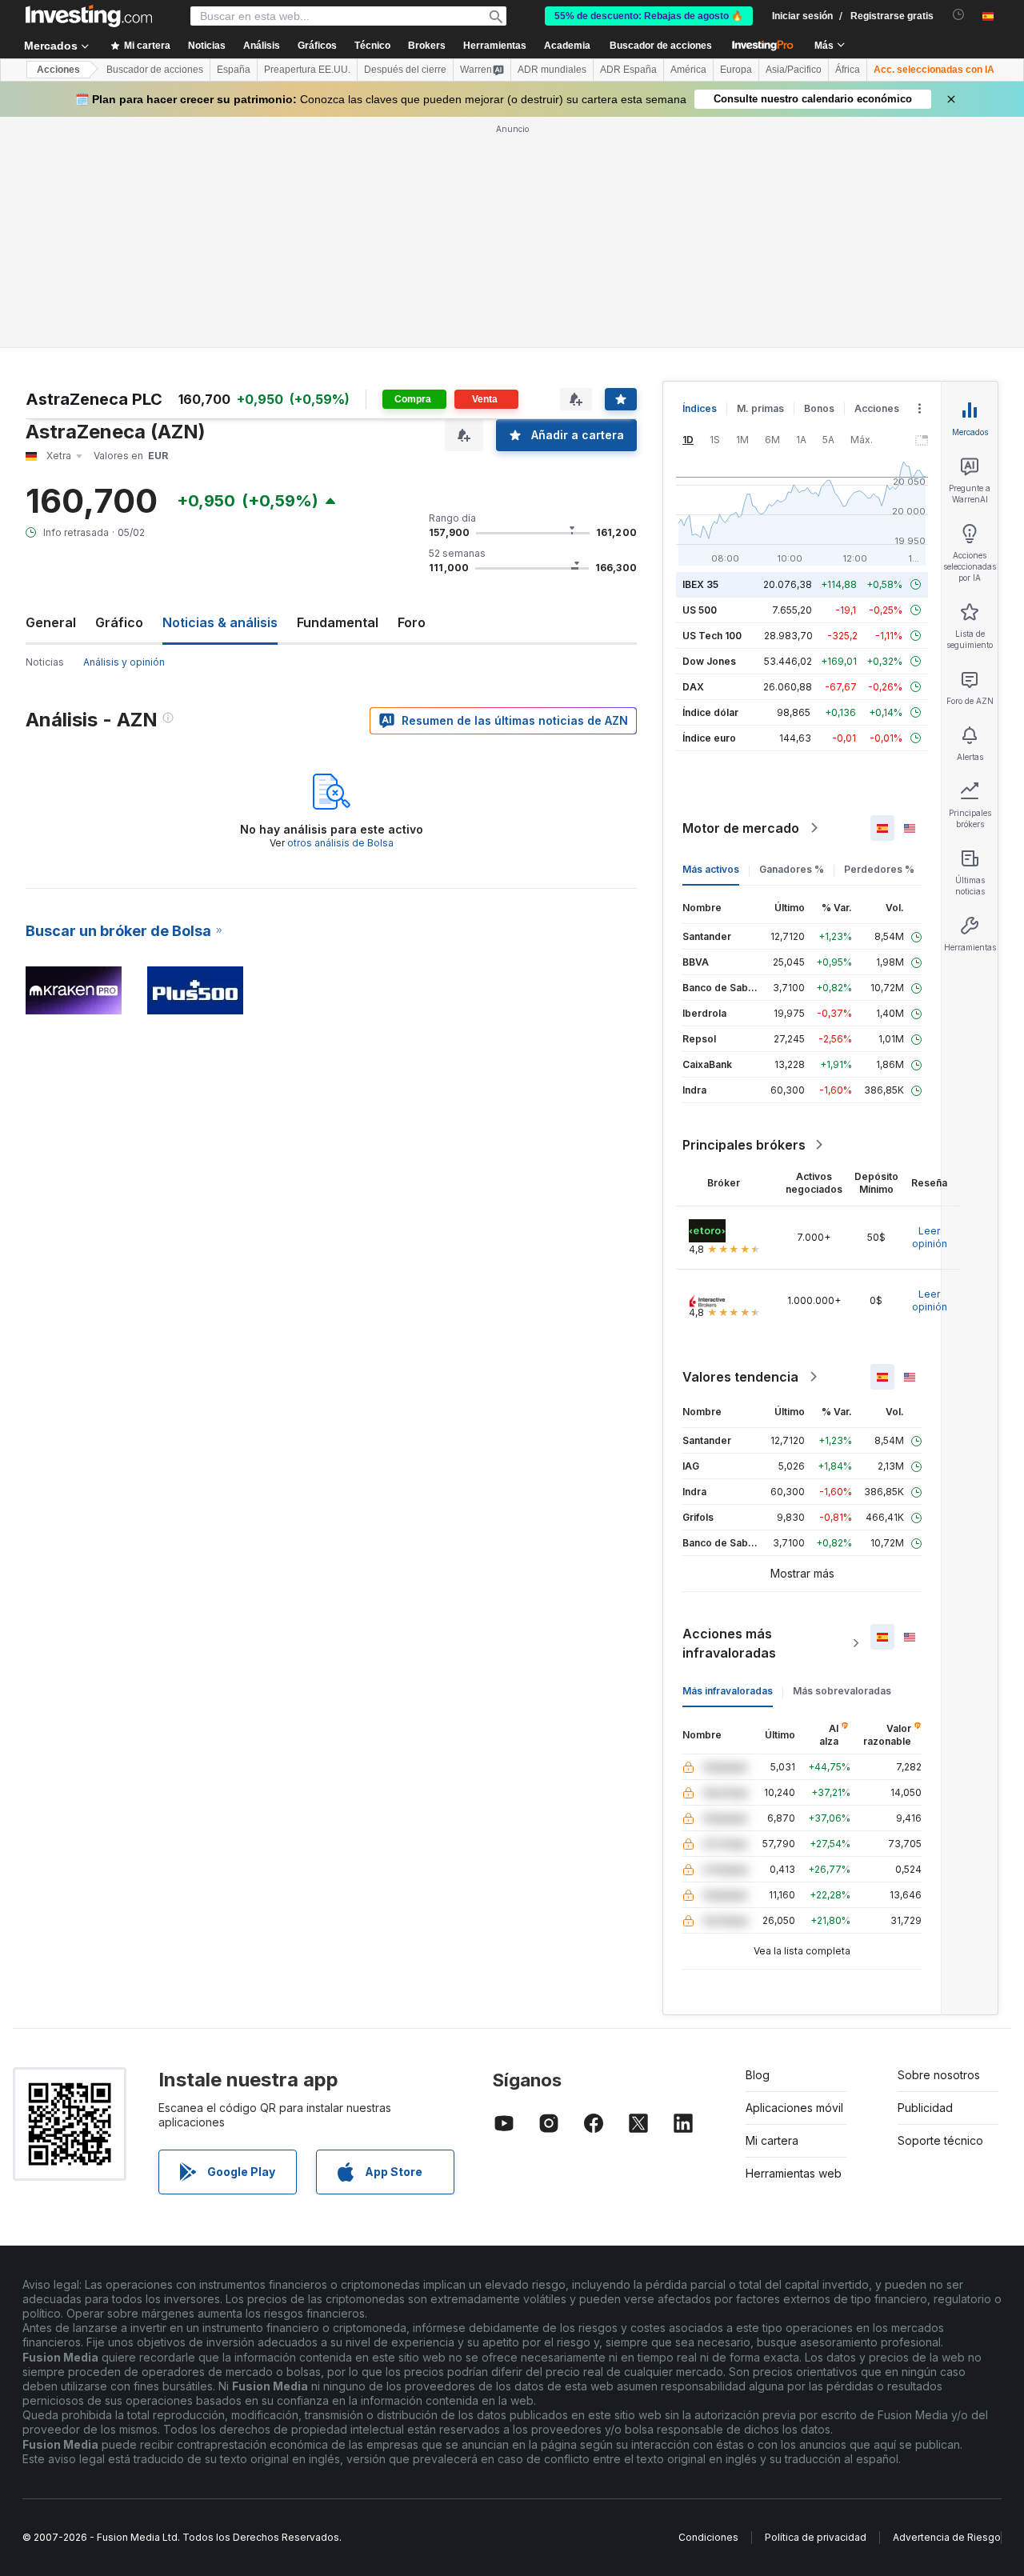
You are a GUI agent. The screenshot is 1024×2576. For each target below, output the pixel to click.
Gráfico (119, 622)
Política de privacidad (816, 2537)
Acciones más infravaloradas (729, 1643)
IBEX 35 (700, 584)
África (848, 70)
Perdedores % (879, 869)
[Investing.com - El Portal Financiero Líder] (89, 16)
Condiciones (708, 2537)
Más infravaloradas (728, 1691)
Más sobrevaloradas (842, 1691)
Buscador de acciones (661, 46)
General (51, 622)
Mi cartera (772, 2140)
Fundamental (338, 622)
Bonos (819, 408)
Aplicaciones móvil (794, 2108)
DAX (693, 687)
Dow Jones (709, 661)
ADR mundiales (552, 70)
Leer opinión (930, 1237)
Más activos (711, 869)
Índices (700, 408)
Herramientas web (794, 2173)
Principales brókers (744, 1145)
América (688, 70)
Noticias (45, 662)
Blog (758, 2075)
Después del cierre (405, 70)
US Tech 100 (712, 636)
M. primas (760, 408)
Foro (412, 622)
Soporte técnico (940, 2140)
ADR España (628, 70)
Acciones (58, 70)
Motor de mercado (741, 828)
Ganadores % (792, 869)
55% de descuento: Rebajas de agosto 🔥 (649, 16)
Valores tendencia (740, 1377)
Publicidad (925, 2108)
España (234, 70)
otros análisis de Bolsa (340, 843)
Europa (736, 70)
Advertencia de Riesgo (947, 2537)
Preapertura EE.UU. (307, 70)
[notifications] (959, 15)
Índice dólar (710, 712)
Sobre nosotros (939, 2075)
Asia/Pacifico (794, 70)
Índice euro (709, 738)
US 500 (700, 610)
